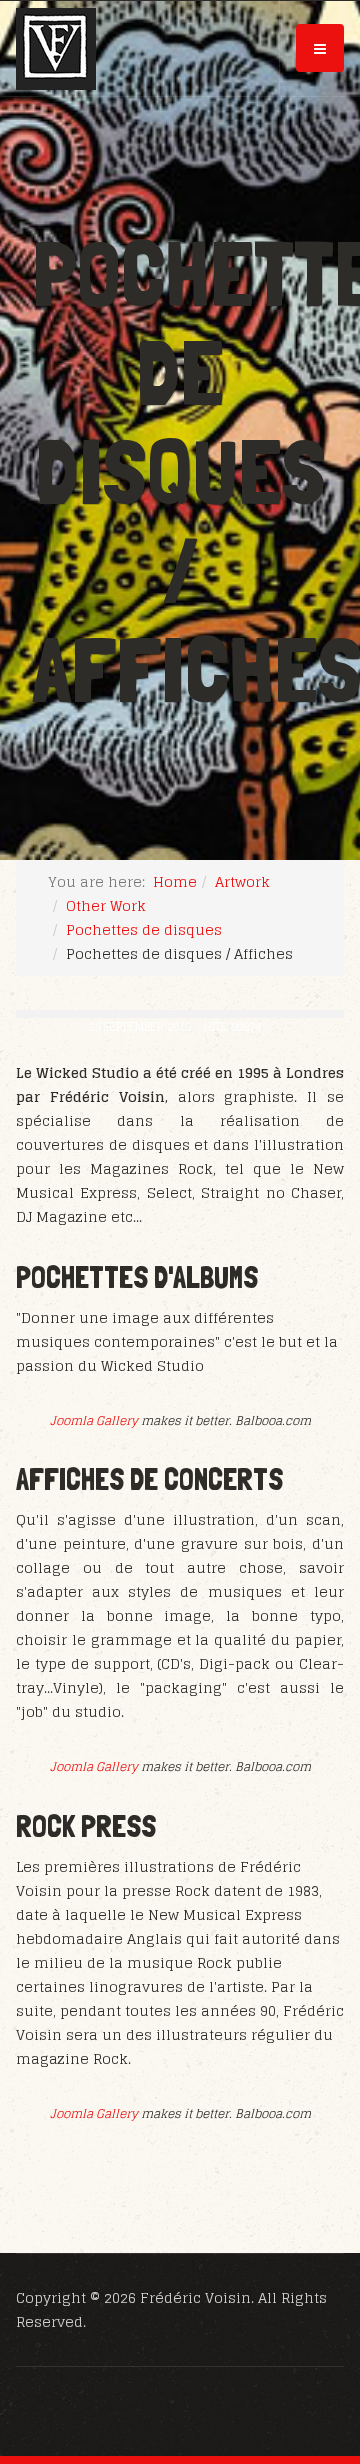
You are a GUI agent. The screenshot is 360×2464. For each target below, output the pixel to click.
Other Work (106, 905)
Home (175, 881)
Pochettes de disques (144, 929)
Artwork (242, 881)
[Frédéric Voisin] (56, 49)
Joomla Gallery (94, 1420)
